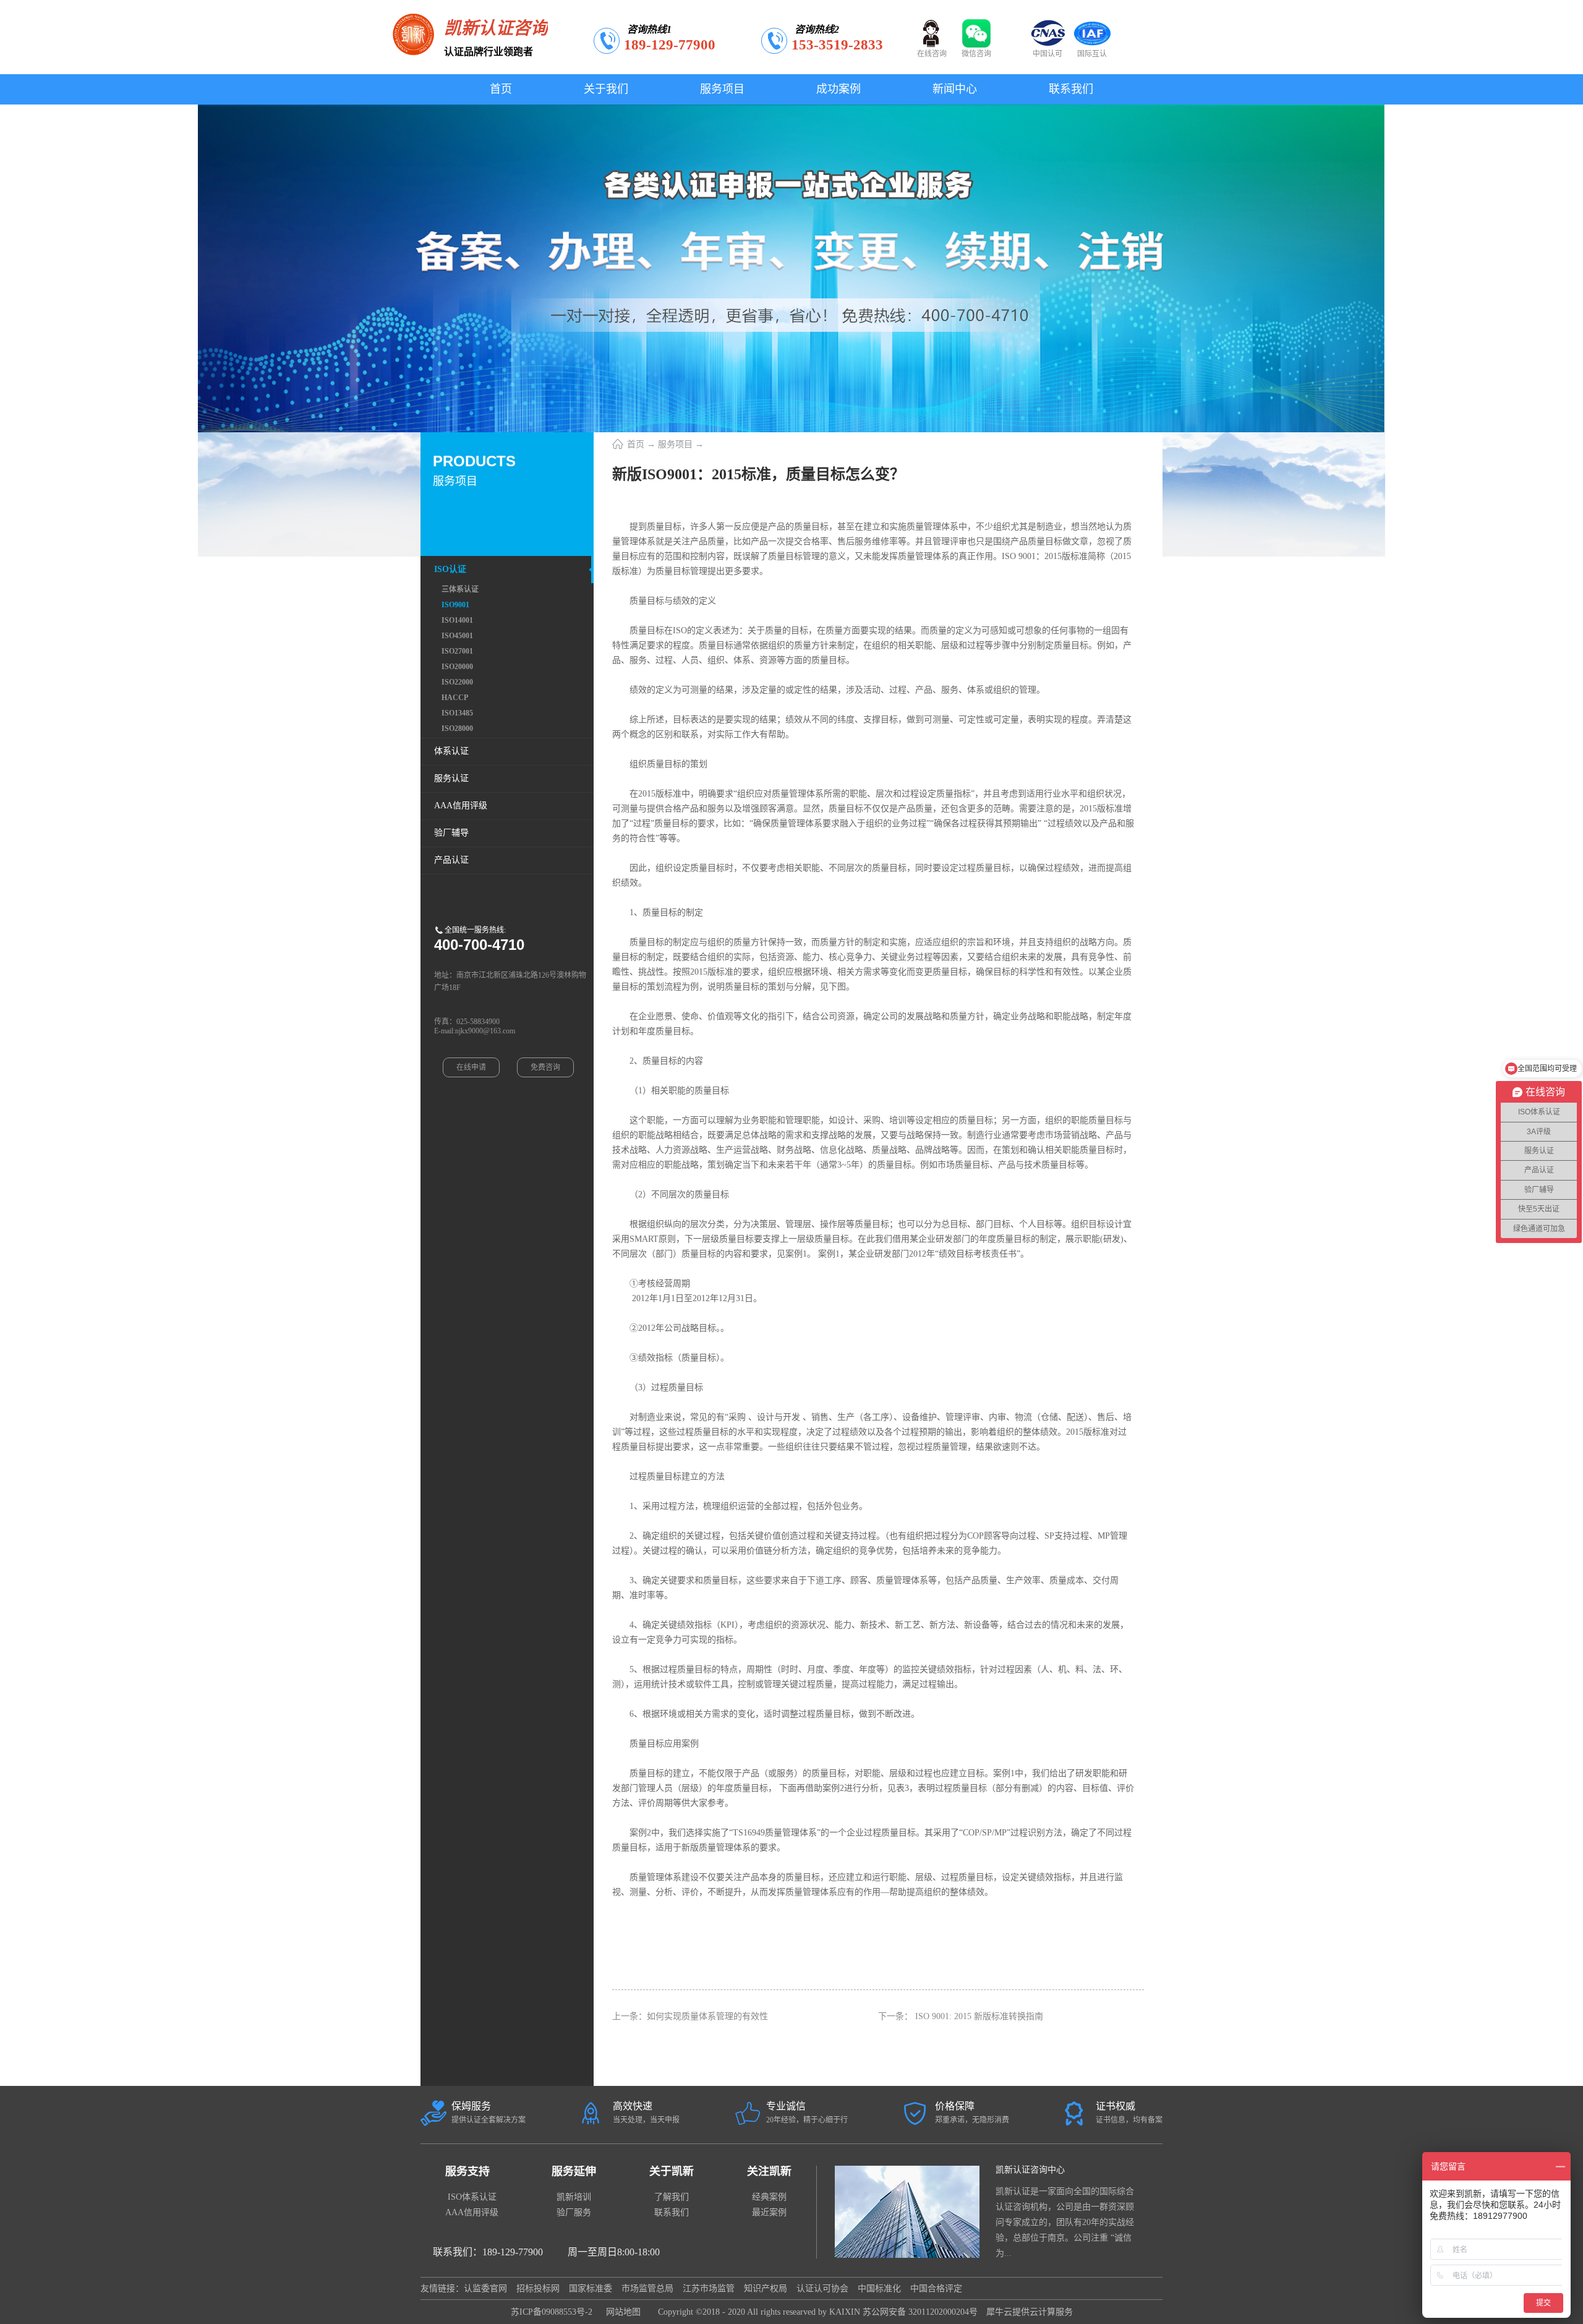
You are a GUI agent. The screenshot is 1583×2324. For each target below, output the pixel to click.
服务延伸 (574, 2171)
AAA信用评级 (472, 2212)
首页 (501, 89)
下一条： (961, 2016)
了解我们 (672, 2197)
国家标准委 (591, 2288)
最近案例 (769, 2212)
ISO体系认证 (472, 2197)
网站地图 (621, 2312)
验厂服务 (574, 2212)
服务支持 (467, 2171)
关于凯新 (672, 2171)
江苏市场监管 (709, 2288)
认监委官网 (485, 2288)
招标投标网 (538, 2288)
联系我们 (672, 2212)
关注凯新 (769, 2171)
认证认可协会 (822, 2288)
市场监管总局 (647, 2288)
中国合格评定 (936, 2288)
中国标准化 (879, 2288)
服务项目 (675, 444)
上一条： (690, 2016)
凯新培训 (574, 2197)
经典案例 (769, 2197)
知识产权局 (766, 2288)
